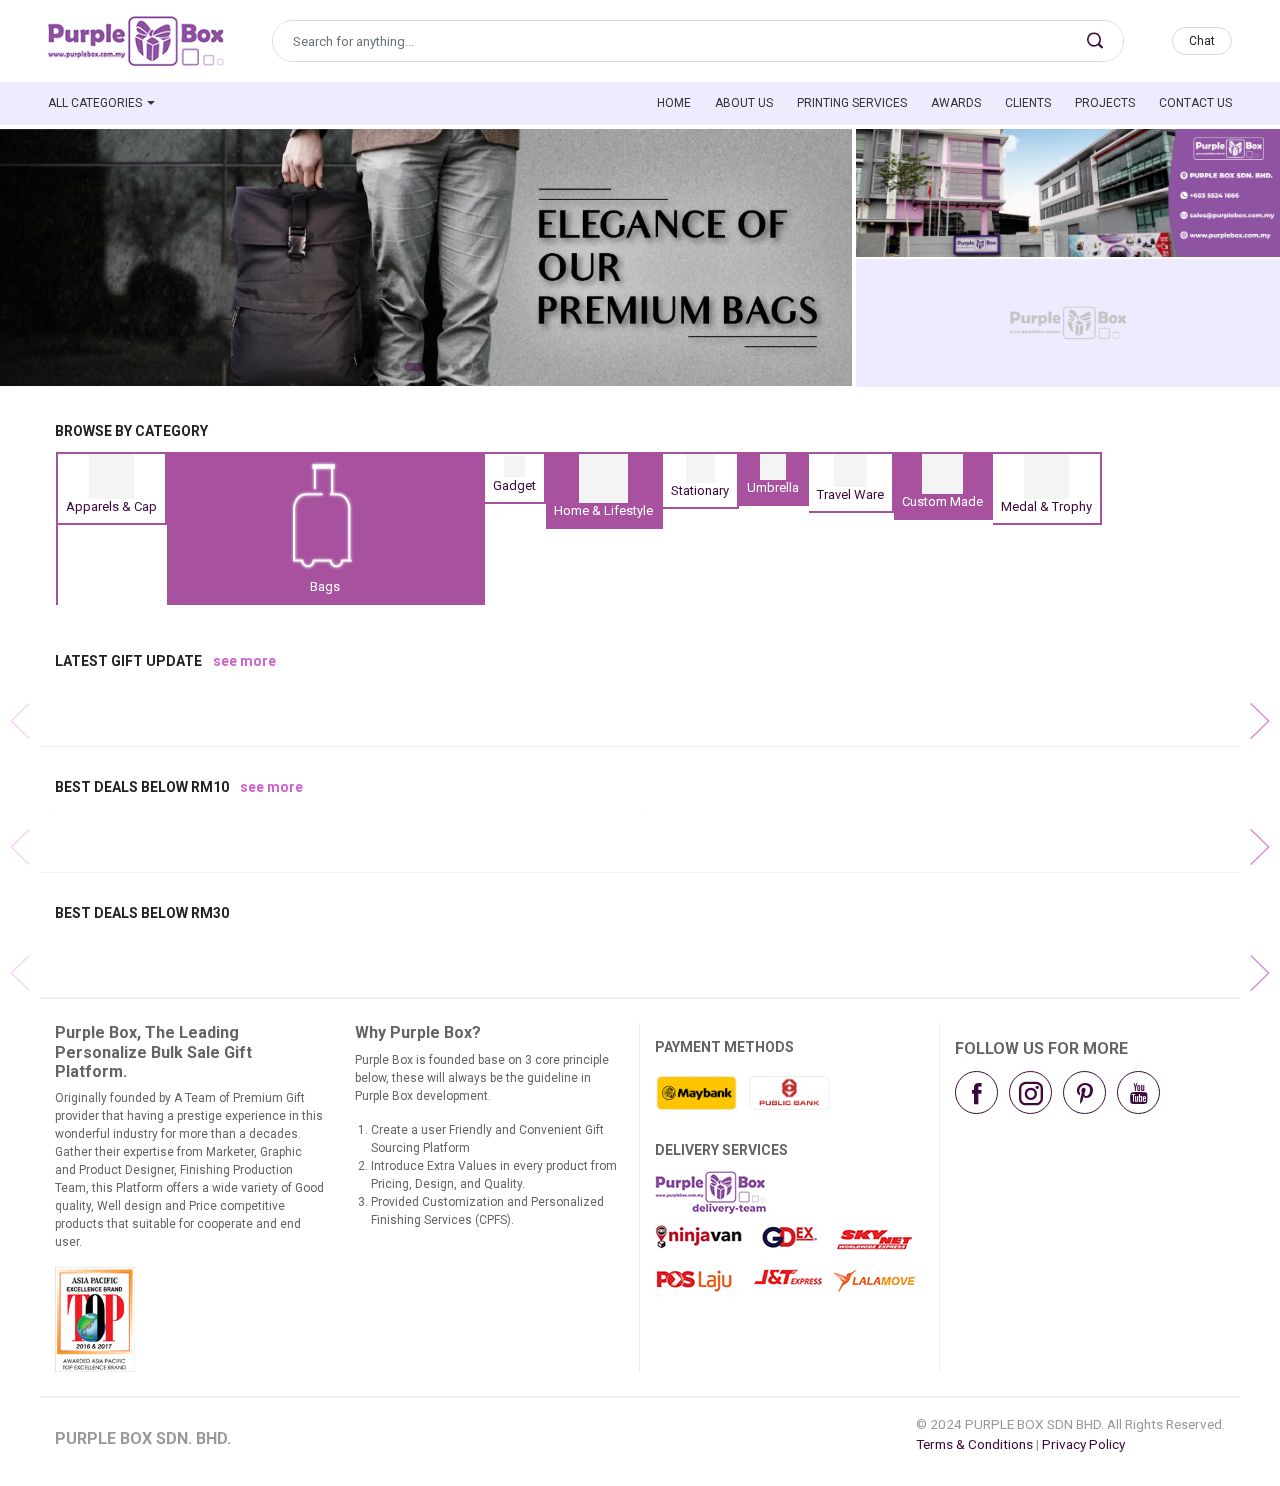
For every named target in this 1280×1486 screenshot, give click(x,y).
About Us (744, 103)
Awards (956, 103)
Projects (1105, 103)
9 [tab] (480, 367)
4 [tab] (414, 367)
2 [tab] (384, 367)
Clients (1028, 103)
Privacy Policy (1083, 1444)
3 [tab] (396, 367)
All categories (95, 103)
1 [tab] (372, 367)
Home (674, 103)
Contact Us (1195, 103)
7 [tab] (456, 367)
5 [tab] (432, 367)
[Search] (1095, 41)
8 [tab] (468, 367)
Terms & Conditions (974, 1444)
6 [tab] (444, 367)
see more (244, 661)
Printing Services (852, 103)
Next (1240, 701)
